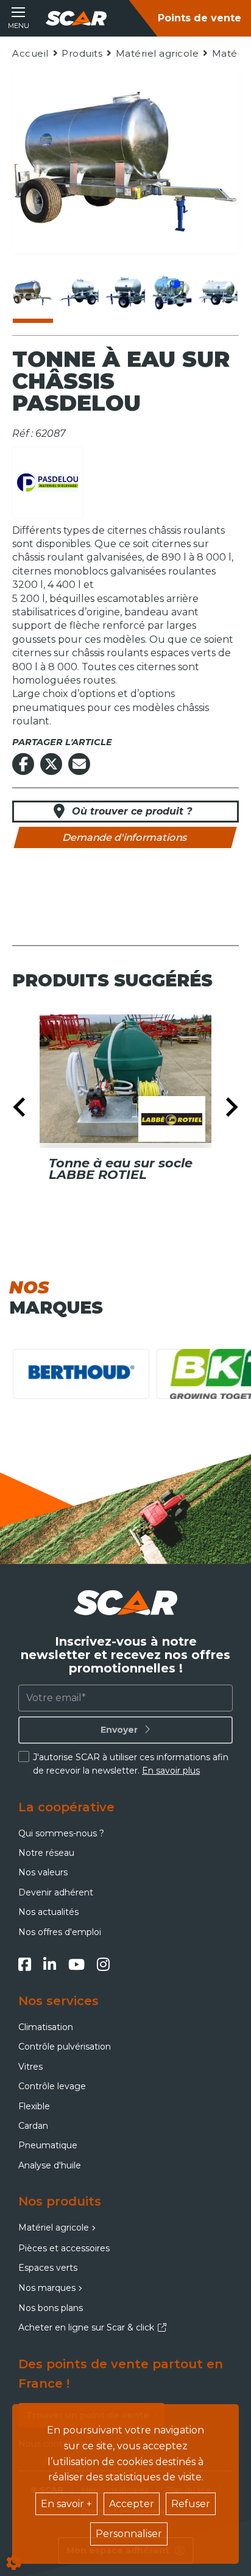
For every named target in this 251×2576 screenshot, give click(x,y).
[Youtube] (76, 1964)
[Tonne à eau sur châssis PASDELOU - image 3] (125, 292)
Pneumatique (48, 2145)
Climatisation (46, 2027)
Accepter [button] (132, 2504)
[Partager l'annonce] (79, 764)
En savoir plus (171, 1771)
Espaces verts (48, 2268)
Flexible (34, 2106)
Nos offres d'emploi (60, 1932)
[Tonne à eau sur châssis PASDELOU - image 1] (33, 292)
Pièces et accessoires (64, 2248)
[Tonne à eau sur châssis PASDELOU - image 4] (172, 292)
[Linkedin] (50, 1964)
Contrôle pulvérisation (65, 2047)
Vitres (30, 2067)
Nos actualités (48, 1912)
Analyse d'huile (50, 2165)
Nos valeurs (43, 1872)
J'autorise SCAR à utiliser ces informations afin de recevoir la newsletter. (131, 1764)
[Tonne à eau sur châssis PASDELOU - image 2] (79, 292)
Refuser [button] (191, 2504)
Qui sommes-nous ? (61, 1833)
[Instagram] (103, 1964)
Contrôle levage (52, 2086)
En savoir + (66, 2504)
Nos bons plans (51, 2308)
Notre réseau (46, 1853)
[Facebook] (25, 1964)
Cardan (33, 2126)
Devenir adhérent (56, 1892)
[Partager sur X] (51, 764)
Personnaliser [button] (129, 2534)
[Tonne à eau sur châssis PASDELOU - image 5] (218, 292)
